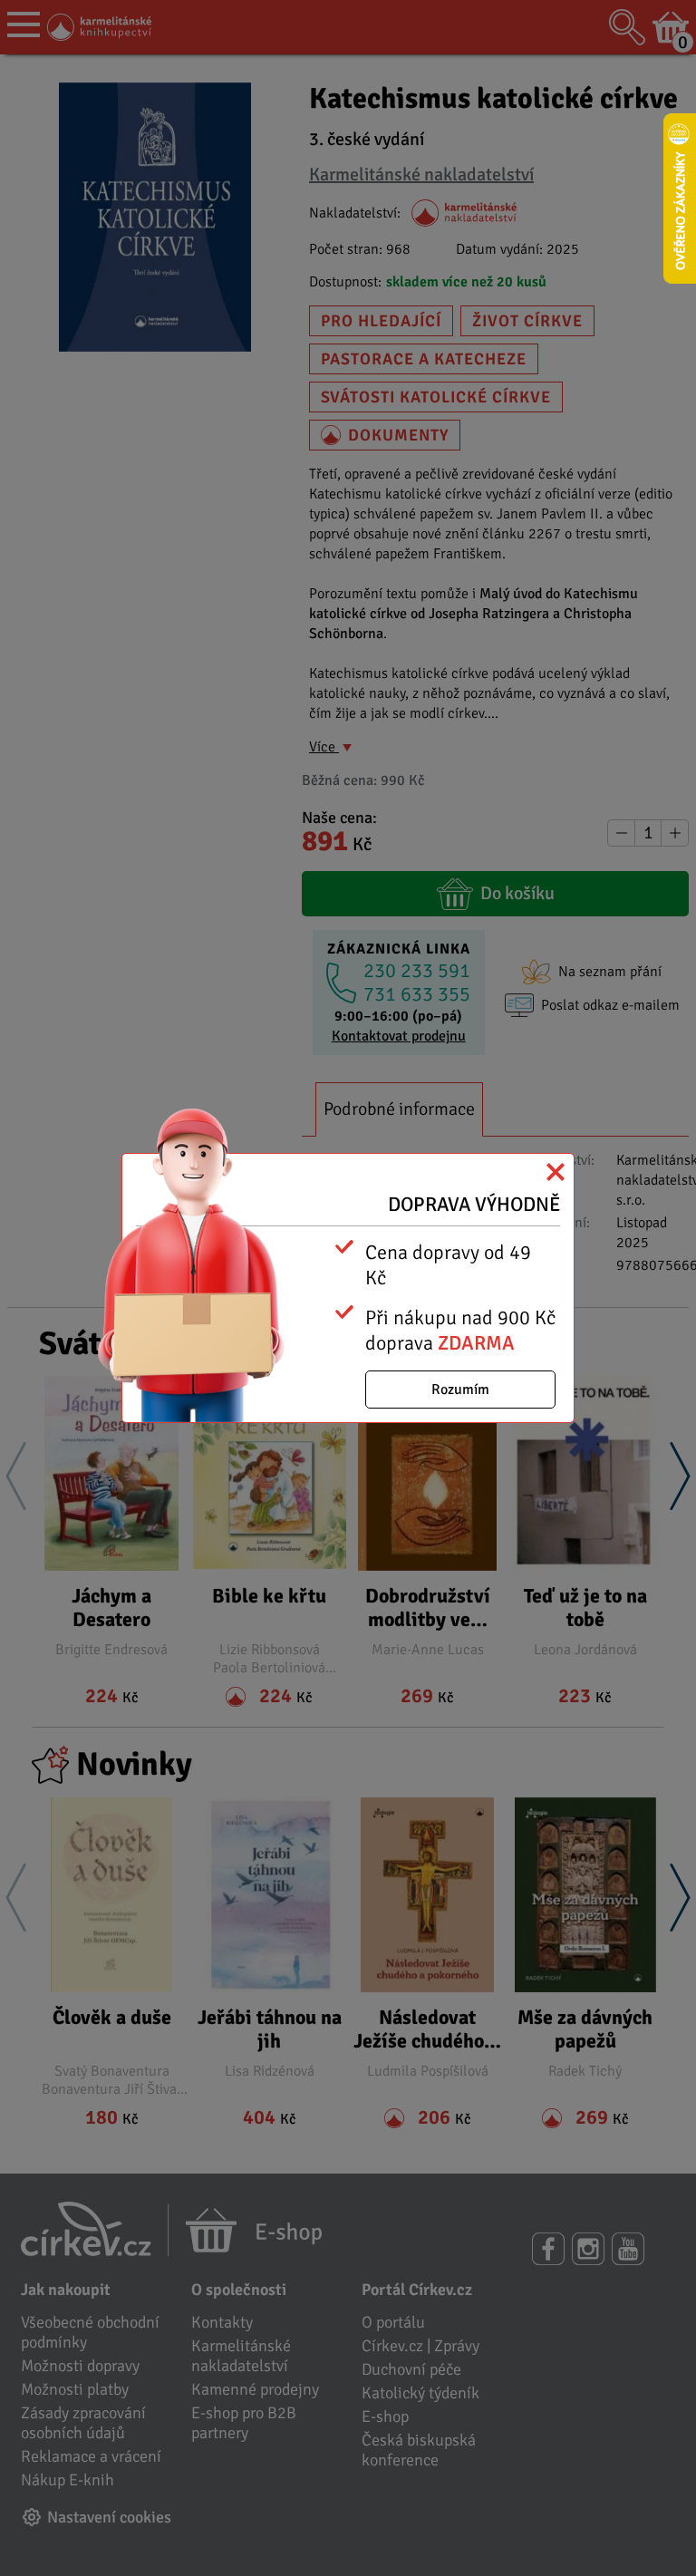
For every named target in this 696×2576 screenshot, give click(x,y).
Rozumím (460, 1390)
